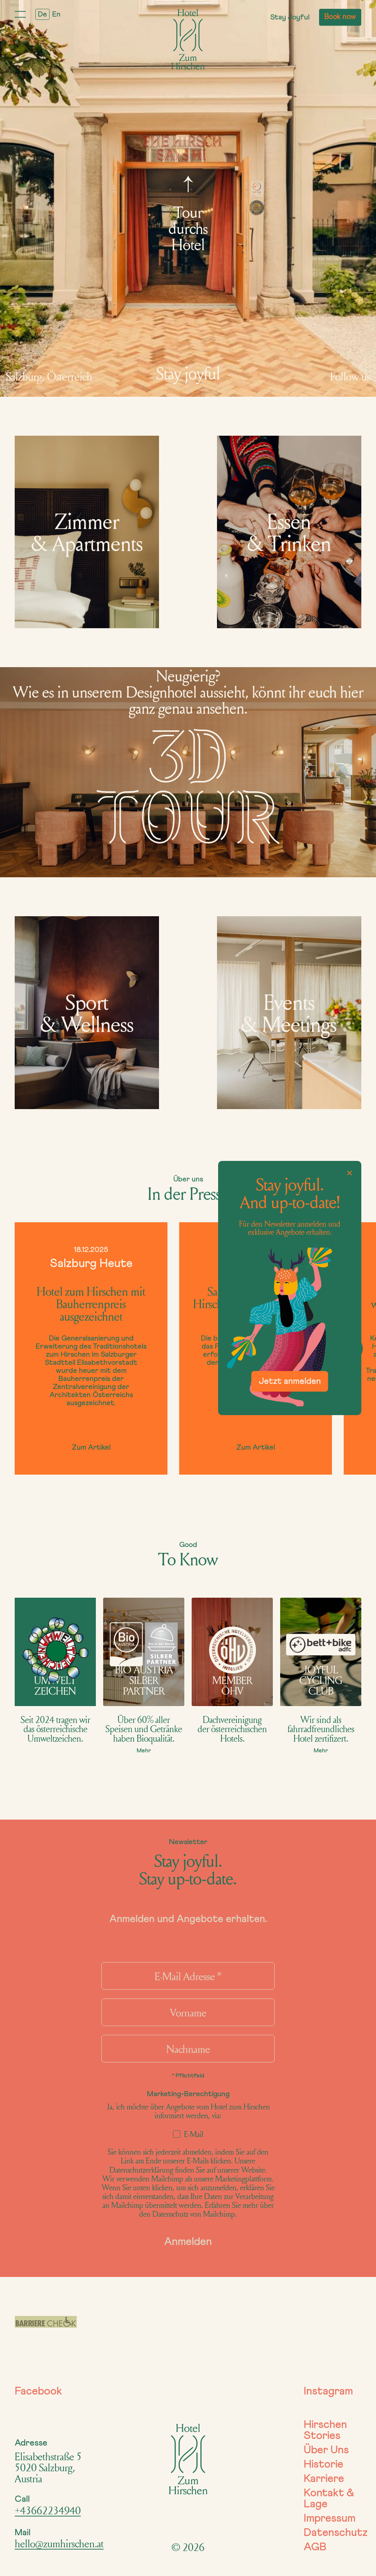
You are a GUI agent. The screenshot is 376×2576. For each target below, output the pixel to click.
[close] (350, 1173)
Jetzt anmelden (290, 1381)
